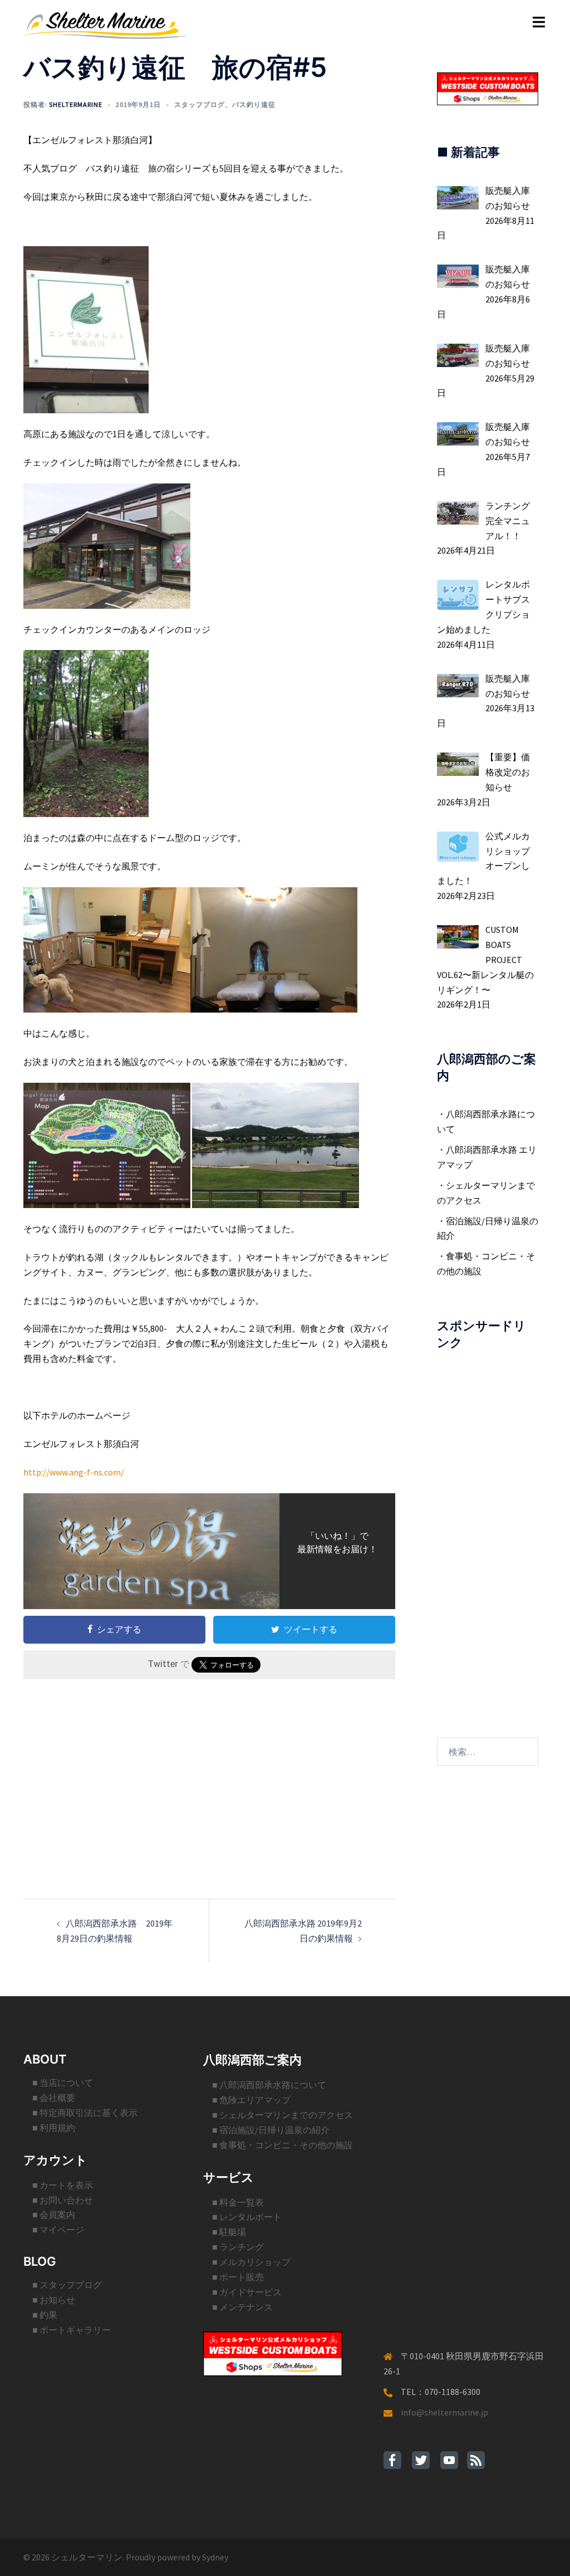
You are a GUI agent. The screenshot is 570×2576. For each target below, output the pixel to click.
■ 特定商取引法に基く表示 (85, 2113)
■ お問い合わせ (63, 2200)
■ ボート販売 (238, 2277)
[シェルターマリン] (105, 24)
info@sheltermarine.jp (444, 2412)
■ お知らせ (54, 2300)
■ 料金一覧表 (238, 2202)
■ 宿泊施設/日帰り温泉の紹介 (271, 2130)
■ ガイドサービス (247, 2292)
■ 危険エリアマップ (251, 2100)
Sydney (215, 2557)
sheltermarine (76, 104)
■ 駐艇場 (229, 2232)
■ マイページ (58, 2230)
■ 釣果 (45, 2315)
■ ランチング (238, 2247)
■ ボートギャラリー (72, 2330)
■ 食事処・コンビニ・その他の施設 (282, 2145)
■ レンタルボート (247, 2217)
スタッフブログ (200, 104)
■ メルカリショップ (251, 2262)
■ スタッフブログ (67, 2285)
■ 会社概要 (54, 2098)
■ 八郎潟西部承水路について (269, 2085)
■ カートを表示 (63, 2185)
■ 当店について (63, 2083)
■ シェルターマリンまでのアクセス (282, 2115)
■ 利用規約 (54, 2128)
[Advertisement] (209, 1771)
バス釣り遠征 (254, 104)
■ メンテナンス (242, 2307)
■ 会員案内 (54, 2215)
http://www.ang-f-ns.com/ (74, 1472)
